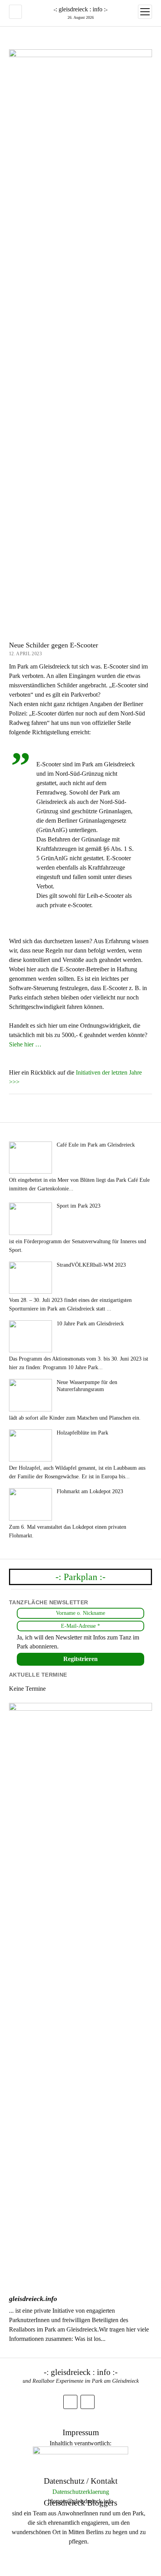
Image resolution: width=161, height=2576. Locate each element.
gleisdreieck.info (33, 2299)
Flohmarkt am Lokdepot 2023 (90, 1491)
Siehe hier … (25, 1044)
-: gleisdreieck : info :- (80, 9)
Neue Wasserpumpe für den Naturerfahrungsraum (87, 1386)
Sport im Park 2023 (79, 1206)
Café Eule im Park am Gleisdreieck (96, 1145)
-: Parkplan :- (80, 1577)
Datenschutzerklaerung (81, 2492)
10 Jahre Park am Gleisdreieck (90, 1324)
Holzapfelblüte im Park (82, 1433)
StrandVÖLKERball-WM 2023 (91, 1265)
